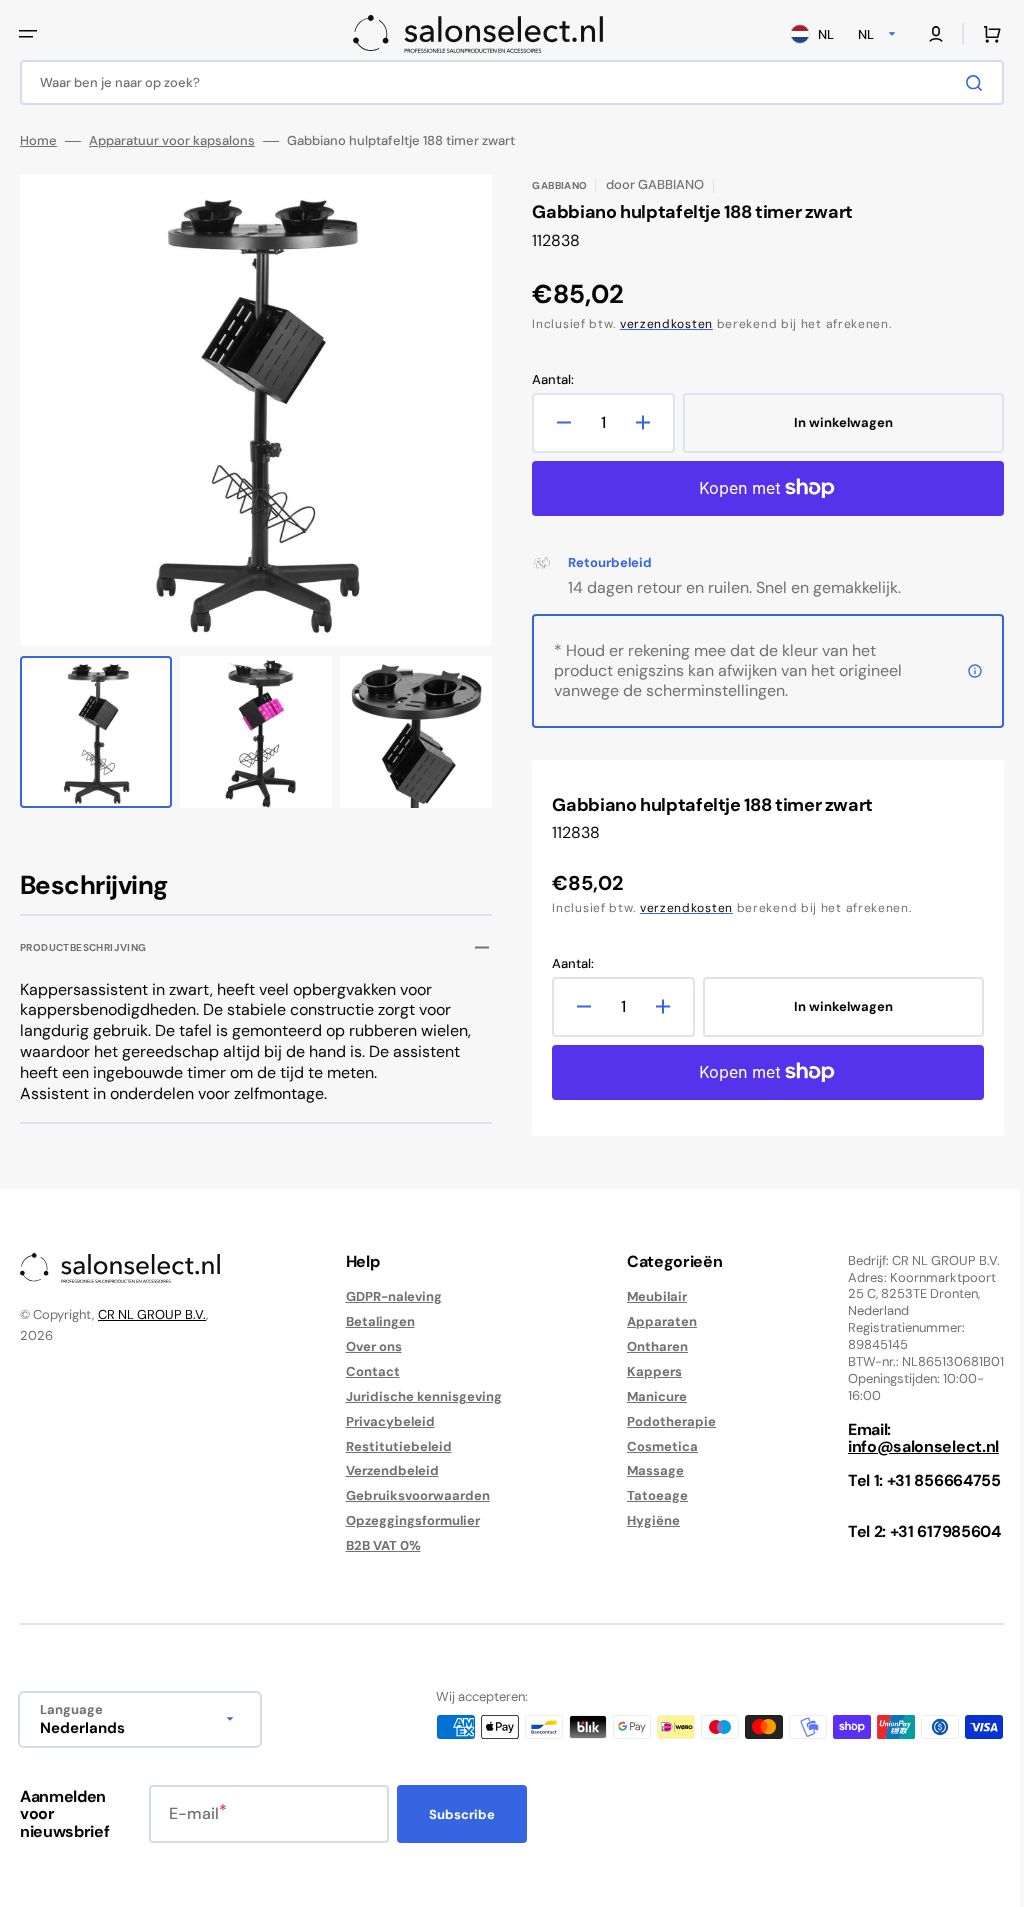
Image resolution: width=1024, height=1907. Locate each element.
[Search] (963, 83)
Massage (645, 1470)
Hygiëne (643, 1520)
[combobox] (504, 82)
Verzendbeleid (387, 1470)
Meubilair (647, 1297)
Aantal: (546, 380)
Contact (368, 1371)
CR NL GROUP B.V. (152, 1314)
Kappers (644, 1371)
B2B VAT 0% (378, 1545)
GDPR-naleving (389, 1297)
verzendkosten (659, 324)
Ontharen (647, 1346)
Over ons (369, 1346)
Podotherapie (661, 1421)
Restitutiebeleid (394, 1446)
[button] (28, 34)
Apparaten (652, 1321)
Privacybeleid (385, 1421)
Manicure (647, 1396)
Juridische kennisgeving (419, 1396)
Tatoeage (647, 1495)
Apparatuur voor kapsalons (172, 141)
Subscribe (462, 1814)
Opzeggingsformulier (408, 1520)
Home (38, 141)
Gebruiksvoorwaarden (413, 1495)
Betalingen (375, 1321)
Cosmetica (652, 1446)
